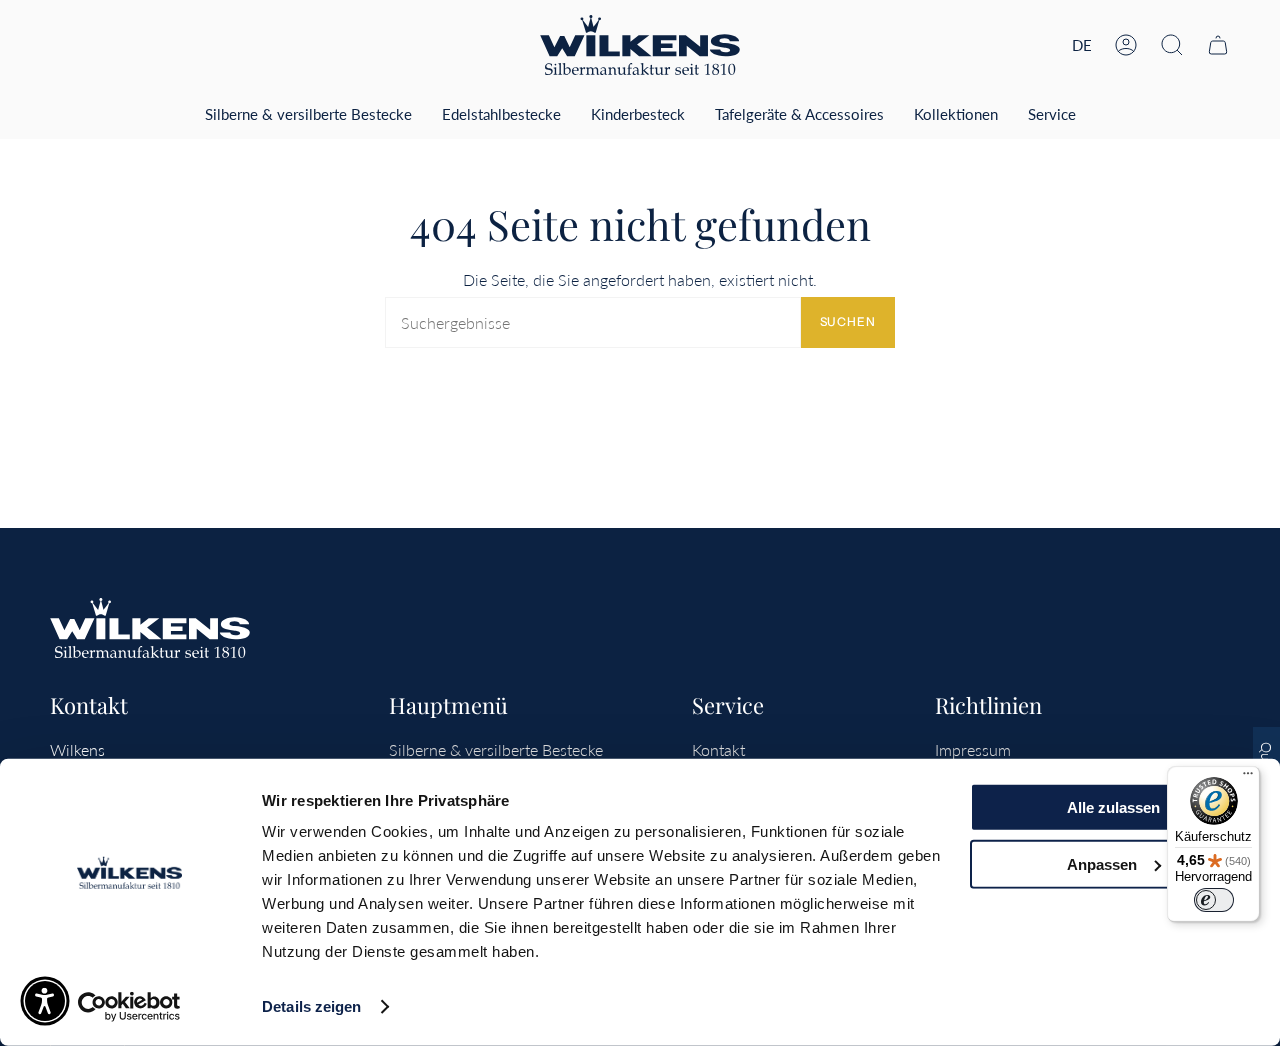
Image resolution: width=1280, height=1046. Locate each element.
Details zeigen (311, 1006)
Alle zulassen (1113, 807)
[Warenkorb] (1218, 45)
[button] (1172, 45)
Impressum (973, 749)
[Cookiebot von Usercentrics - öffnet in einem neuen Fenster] (129, 1007)
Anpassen (1102, 863)
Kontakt (718, 749)
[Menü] (1248, 778)
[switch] (1214, 900)
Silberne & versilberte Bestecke (496, 749)
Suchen (848, 321)
